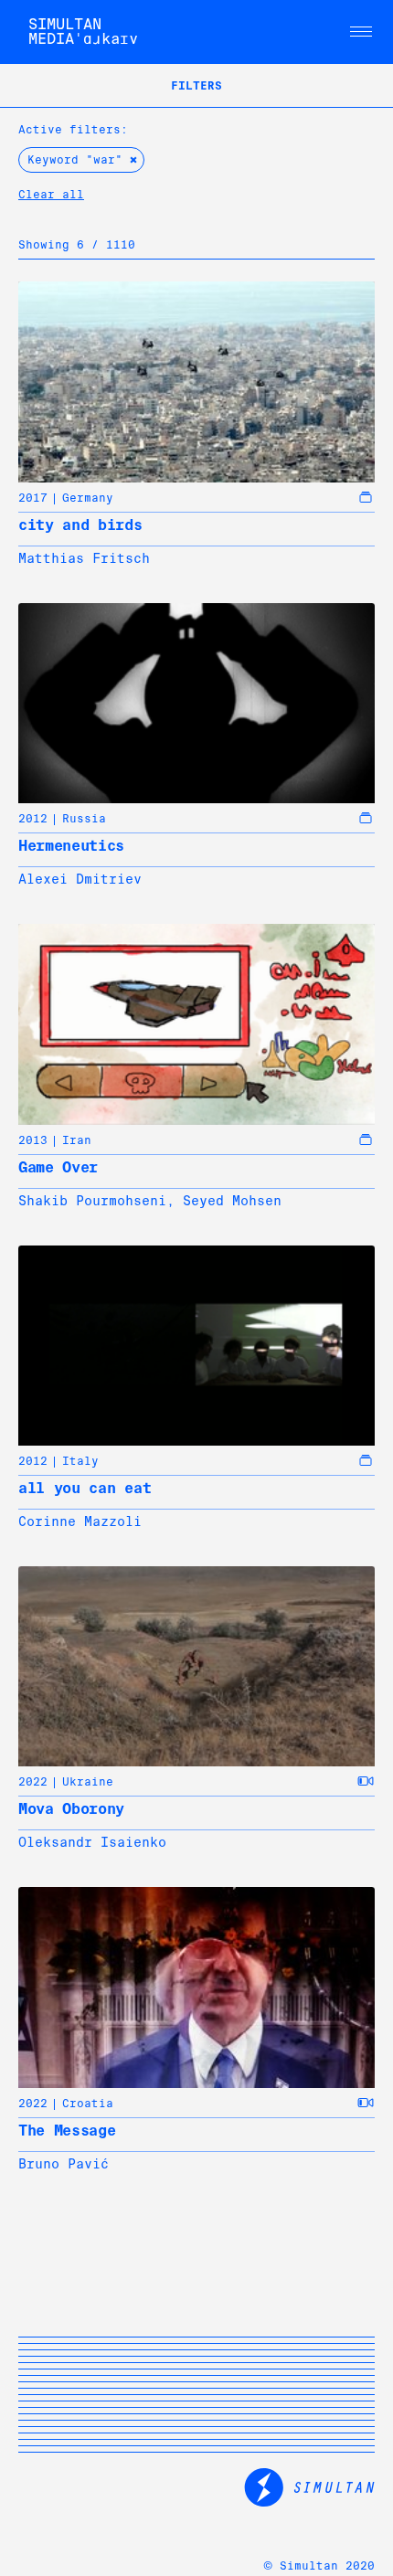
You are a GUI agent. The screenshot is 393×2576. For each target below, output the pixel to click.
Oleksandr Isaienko (92, 1842)
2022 (33, 1782)
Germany (88, 498)
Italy (80, 1461)
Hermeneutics (71, 846)
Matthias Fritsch (84, 558)
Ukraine (88, 1782)
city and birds (80, 525)
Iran (77, 1140)
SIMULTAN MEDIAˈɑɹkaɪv (83, 32)
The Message (67, 2131)
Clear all (51, 195)
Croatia (88, 2104)
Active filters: (73, 130)
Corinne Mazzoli (80, 1521)
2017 (33, 498)
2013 (33, 1140)
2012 (33, 819)
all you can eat (85, 1488)
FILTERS (196, 86)
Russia (84, 819)
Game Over (58, 1167)
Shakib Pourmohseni (92, 1201)
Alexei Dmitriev (80, 879)
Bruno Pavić (64, 2164)
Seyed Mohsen (232, 1201)
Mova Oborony (71, 1809)
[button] (361, 32)
